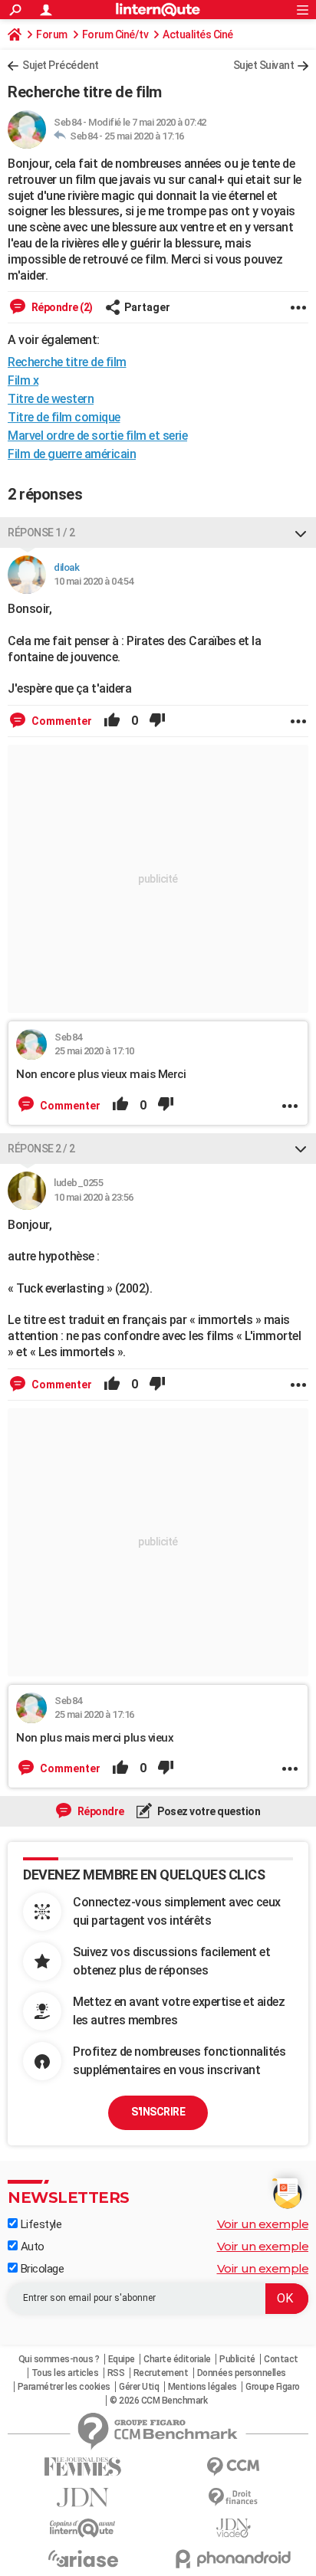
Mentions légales (202, 2387)
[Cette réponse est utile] (112, 721)
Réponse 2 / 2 (41, 1149)
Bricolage (41, 2269)
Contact (281, 2359)
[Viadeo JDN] (233, 2528)
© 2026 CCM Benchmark (158, 2401)
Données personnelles (242, 2373)
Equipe (122, 2359)
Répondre (100, 1811)
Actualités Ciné (198, 34)
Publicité (237, 2359)
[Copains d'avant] (83, 2528)
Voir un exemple (263, 2224)
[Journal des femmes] (83, 2467)
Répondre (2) (61, 307)
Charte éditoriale (177, 2359)
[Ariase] (83, 2558)
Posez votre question (208, 1811)
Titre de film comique (64, 417)
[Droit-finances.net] (233, 2497)
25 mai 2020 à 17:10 (94, 1051)
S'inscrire (158, 2112)
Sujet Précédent (61, 65)
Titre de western (51, 399)
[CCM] (233, 2467)
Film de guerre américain (72, 454)
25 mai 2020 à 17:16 (144, 136)
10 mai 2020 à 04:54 (94, 581)
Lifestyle (39, 2224)
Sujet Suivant (264, 65)
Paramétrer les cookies (64, 2387)
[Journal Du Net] (83, 2497)
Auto (31, 2247)
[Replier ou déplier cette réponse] (301, 533)
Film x (23, 380)
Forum (52, 34)
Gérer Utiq (139, 2387)
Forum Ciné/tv (115, 34)
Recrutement (161, 2373)
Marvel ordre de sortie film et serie (97, 436)
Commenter (61, 721)
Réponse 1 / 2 (41, 533)
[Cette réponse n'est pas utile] (157, 721)
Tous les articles (65, 2373)
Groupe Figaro (273, 2387)
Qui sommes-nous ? (59, 2359)
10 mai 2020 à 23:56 (94, 1197)
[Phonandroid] (233, 2559)
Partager (147, 307)
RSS (116, 2373)
